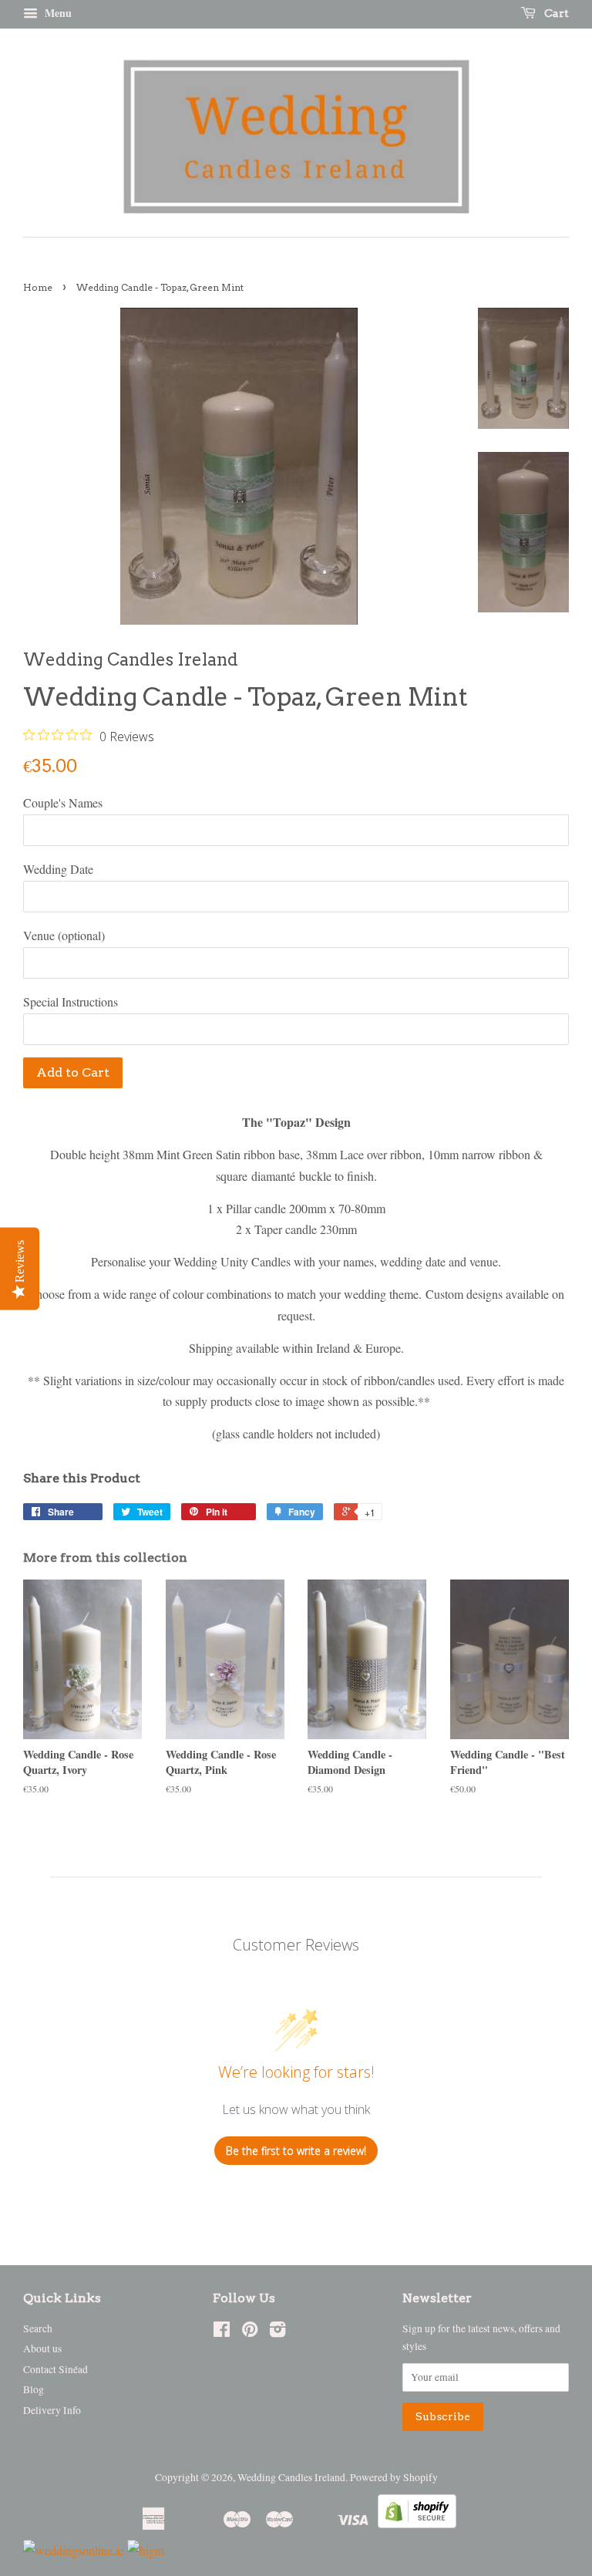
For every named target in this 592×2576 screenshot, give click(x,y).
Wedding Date (58, 869)
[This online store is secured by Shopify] (417, 2523)
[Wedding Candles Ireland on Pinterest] (250, 2332)
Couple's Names (63, 802)
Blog (34, 2389)
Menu (57, 13)
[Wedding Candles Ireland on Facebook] (222, 2332)
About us (42, 2348)
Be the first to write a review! (296, 2151)
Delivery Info (52, 2410)
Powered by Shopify (394, 2477)
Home (38, 287)
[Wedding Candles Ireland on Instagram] (277, 2332)
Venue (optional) (64, 935)
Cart (555, 13)
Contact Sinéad (55, 2369)
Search (38, 2328)
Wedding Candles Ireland (291, 2477)
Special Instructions (71, 1001)
